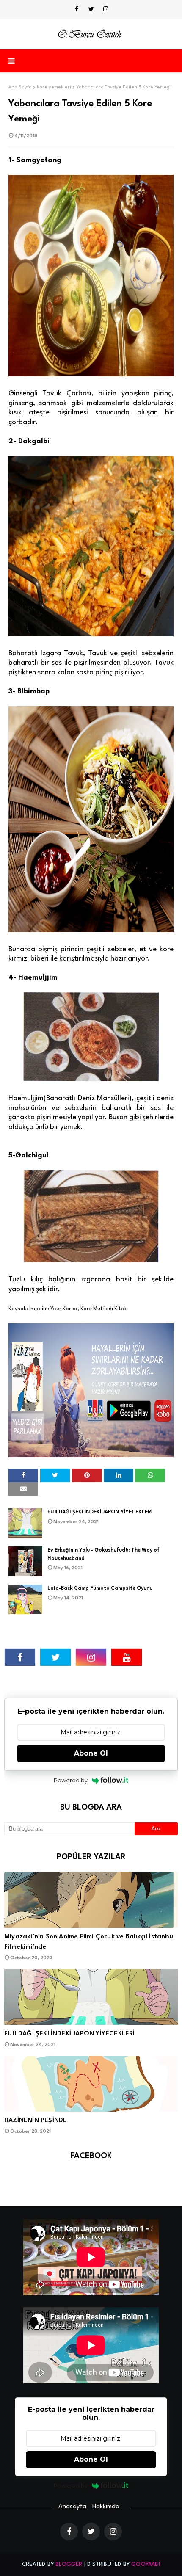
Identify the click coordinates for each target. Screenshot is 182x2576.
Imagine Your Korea (53, 1309)
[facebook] (77, 9)
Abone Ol (91, 1753)
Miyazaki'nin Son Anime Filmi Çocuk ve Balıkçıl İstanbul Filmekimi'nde (90, 1942)
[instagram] (106, 9)
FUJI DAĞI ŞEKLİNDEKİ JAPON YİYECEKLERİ (100, 1512)
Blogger (69, 2564)
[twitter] (91, 9)
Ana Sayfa (20, 87)
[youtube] (127, 1657)
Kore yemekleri (54, 87)
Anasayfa (72, 2507)
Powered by (71, 1780)
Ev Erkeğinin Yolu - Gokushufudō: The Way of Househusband (103, 1554)
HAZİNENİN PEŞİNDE (36, 2121)
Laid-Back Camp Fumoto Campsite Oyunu (100, 1588)
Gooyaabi (146, 2564)
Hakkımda (106, 2507)
